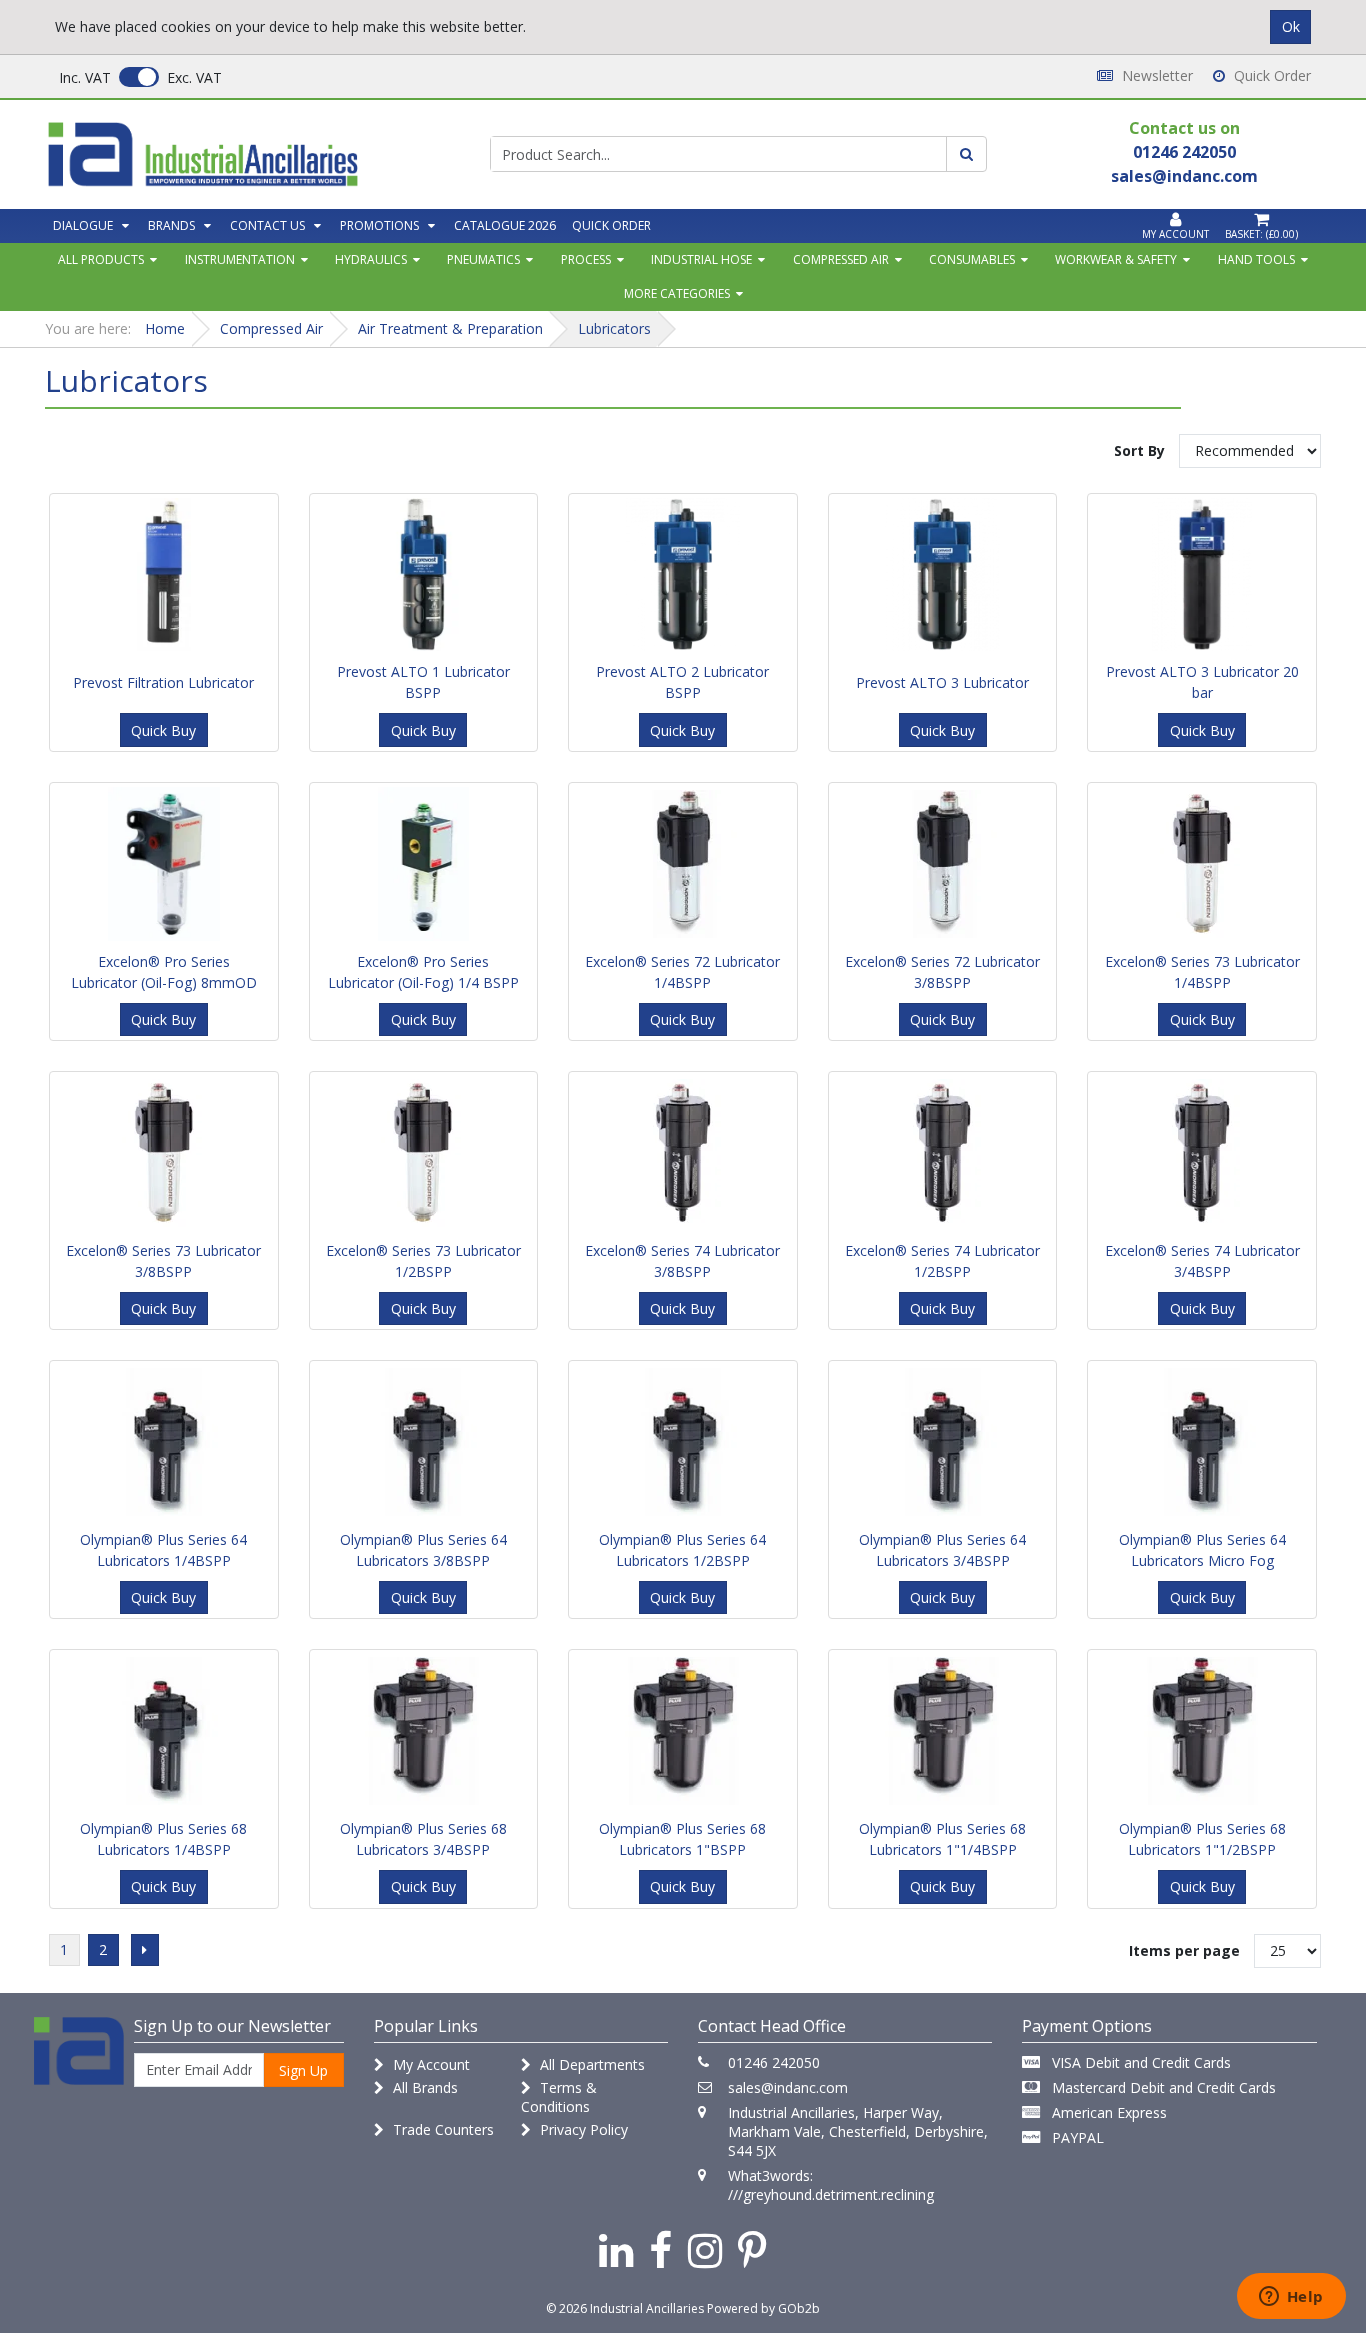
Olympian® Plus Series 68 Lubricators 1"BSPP (682, 1839)
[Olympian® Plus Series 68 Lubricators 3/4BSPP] (424, 1731)
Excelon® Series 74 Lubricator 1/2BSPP (942, 1261)
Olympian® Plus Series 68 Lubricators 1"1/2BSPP (1202, 1839)
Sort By (1139, 450)
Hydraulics (371, 259)
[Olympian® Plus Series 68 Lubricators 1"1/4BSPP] (943, 1731)
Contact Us (267, 225)
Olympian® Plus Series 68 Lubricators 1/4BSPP (163, 1839)
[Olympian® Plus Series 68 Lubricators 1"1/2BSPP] (1202, 1731)
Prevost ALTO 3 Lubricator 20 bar (1202, 682)
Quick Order (1270, 75)
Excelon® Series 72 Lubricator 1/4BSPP (682, 972)
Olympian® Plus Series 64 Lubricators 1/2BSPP (682, 1550)
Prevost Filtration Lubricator (163, 682)
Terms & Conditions (559, 2097)
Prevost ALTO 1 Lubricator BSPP (423, 682)
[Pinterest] (752, 2249)
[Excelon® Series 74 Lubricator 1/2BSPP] (943, 1153)
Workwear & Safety (1116, 259)
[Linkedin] (616, 2249)
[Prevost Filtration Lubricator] (164, 575)
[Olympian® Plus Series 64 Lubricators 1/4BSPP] (164, 1442)
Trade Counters (441, 2129)
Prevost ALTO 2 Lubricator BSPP (682, 682)
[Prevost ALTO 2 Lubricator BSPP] (683, 575)
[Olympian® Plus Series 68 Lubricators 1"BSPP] (683, 1731)
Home (165, 328)
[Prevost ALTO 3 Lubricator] (943, 575)
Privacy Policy (582, 2129)
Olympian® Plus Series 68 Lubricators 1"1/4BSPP (942, 1839)
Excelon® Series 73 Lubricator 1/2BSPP (423, 1261)
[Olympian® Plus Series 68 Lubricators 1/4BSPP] (164, 1731)
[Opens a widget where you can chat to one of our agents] (1291, 2298)
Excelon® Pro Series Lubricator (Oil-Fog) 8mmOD (164, 972)
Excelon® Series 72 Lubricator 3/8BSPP (942, 972)
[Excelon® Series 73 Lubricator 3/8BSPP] (164, 1153)
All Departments (590, 2064)
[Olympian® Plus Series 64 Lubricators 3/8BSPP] (424, 1442)
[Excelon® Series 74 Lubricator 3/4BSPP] (1202, 1153)
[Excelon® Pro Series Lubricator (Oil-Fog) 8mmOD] (164, 864)
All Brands (423, 2087)
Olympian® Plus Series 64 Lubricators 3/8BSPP (423, 1550)
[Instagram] (705, 2249)
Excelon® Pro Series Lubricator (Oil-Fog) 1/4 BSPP (423, 972)
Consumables (972, 259)
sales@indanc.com (788, 2087)
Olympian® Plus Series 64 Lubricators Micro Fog (1202, 1550)
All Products (101, 259)
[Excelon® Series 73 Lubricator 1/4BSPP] (1202, 864)
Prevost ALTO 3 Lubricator (942, 682)
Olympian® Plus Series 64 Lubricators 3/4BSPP (942, 1550)
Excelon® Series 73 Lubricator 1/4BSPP (1202, 972)
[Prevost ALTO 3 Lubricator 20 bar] (1202, 575)
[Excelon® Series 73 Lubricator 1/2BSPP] (424, 1153)
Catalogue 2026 (505, 225)
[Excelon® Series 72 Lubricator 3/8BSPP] (943, 864)
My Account (429, 2064)
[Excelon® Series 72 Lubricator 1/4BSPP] (683, 864)
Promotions (379, 225)
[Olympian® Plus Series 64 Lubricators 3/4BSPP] (943, 1442)
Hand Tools (1256, 259)
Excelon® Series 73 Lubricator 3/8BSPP (163, 1261)
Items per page (1184, 1950)
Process (586, 259)
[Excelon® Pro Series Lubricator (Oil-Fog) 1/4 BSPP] (424, 864)
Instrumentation (240, 259)
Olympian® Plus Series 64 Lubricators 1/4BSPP (163, 1550)
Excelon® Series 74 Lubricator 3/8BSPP (682, 1261)
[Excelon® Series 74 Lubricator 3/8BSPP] (683, 1153)
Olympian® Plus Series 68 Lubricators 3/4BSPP (423, 1839)
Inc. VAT (85, 77)
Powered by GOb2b (763, 2308)
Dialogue (83, 225)
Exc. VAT (194, 77)
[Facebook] (660, 2249)
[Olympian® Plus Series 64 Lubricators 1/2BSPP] (683, 1442)
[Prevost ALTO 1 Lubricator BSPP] (424, 575)
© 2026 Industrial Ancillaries (625, 2308)
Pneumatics (483, 259)
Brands (171, 225)
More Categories (677, 293)
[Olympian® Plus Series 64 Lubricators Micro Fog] (1202, 1442)
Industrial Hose (701, 259)
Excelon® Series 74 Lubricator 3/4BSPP (1202, 1261)
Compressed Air (841, 259)
